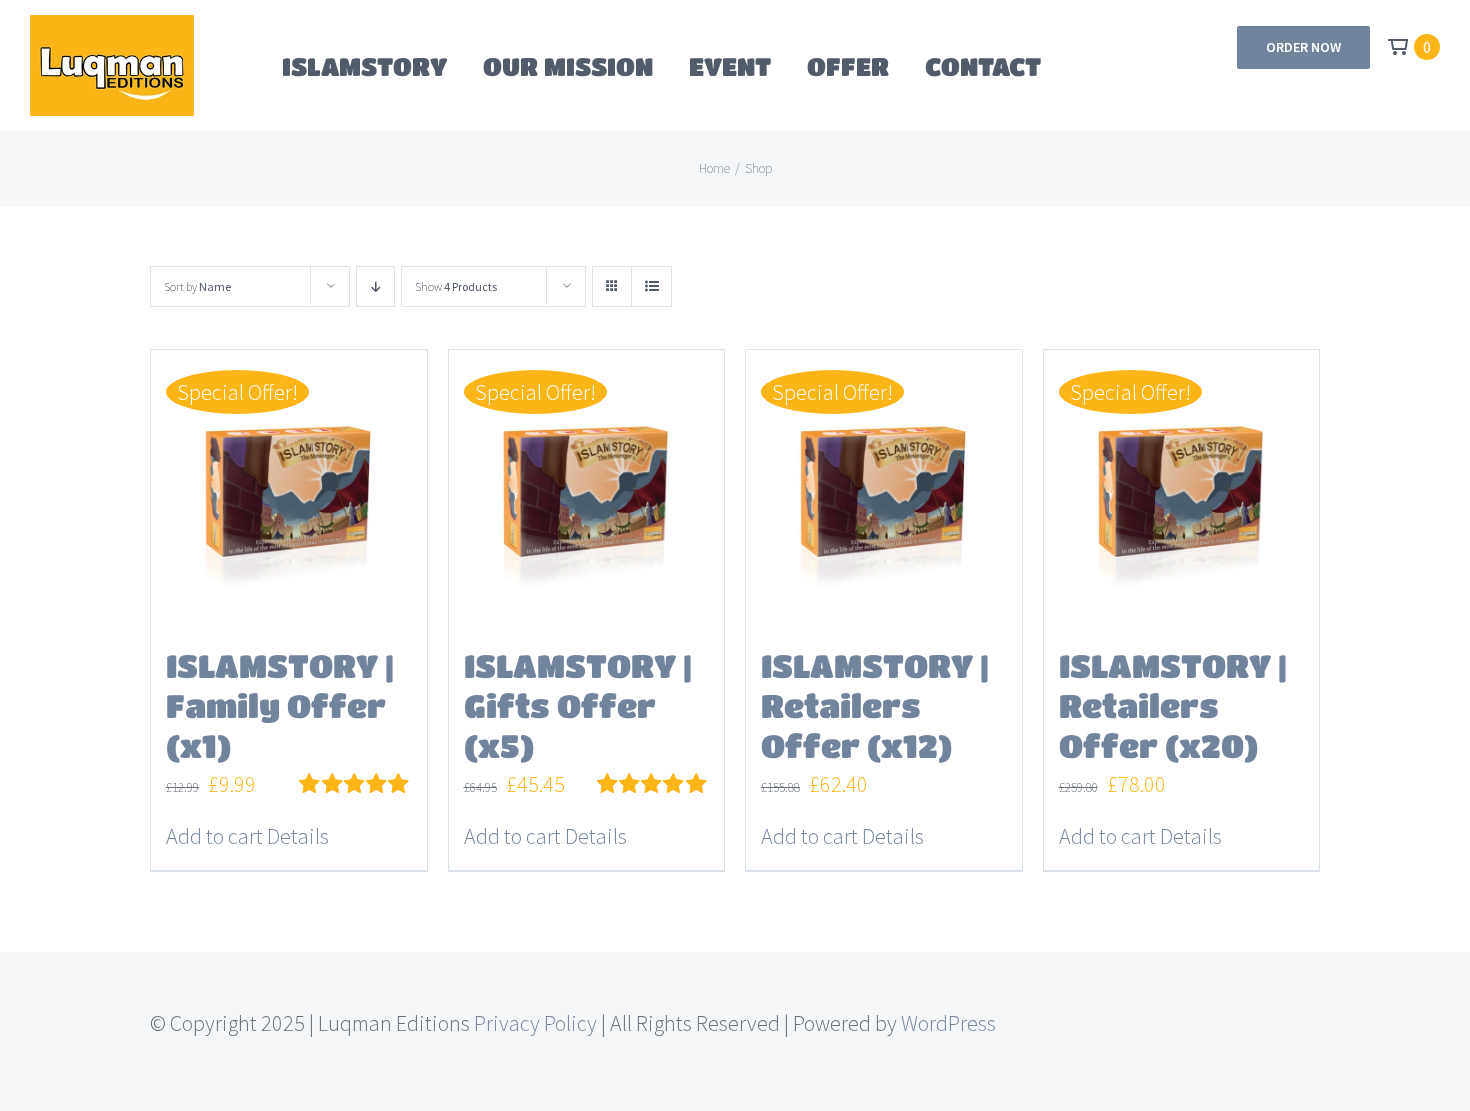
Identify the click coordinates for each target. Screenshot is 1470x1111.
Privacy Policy (535, 1023)
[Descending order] (375, 286)
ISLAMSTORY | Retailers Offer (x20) (1173, 705)
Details (298, 836)
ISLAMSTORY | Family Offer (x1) (280, 705)
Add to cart (214, 836)
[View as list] (651, 286)
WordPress (948, 1023)
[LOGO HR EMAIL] (112, 26)
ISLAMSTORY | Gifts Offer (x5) (578, 705)
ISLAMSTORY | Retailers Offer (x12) (875, 705)
